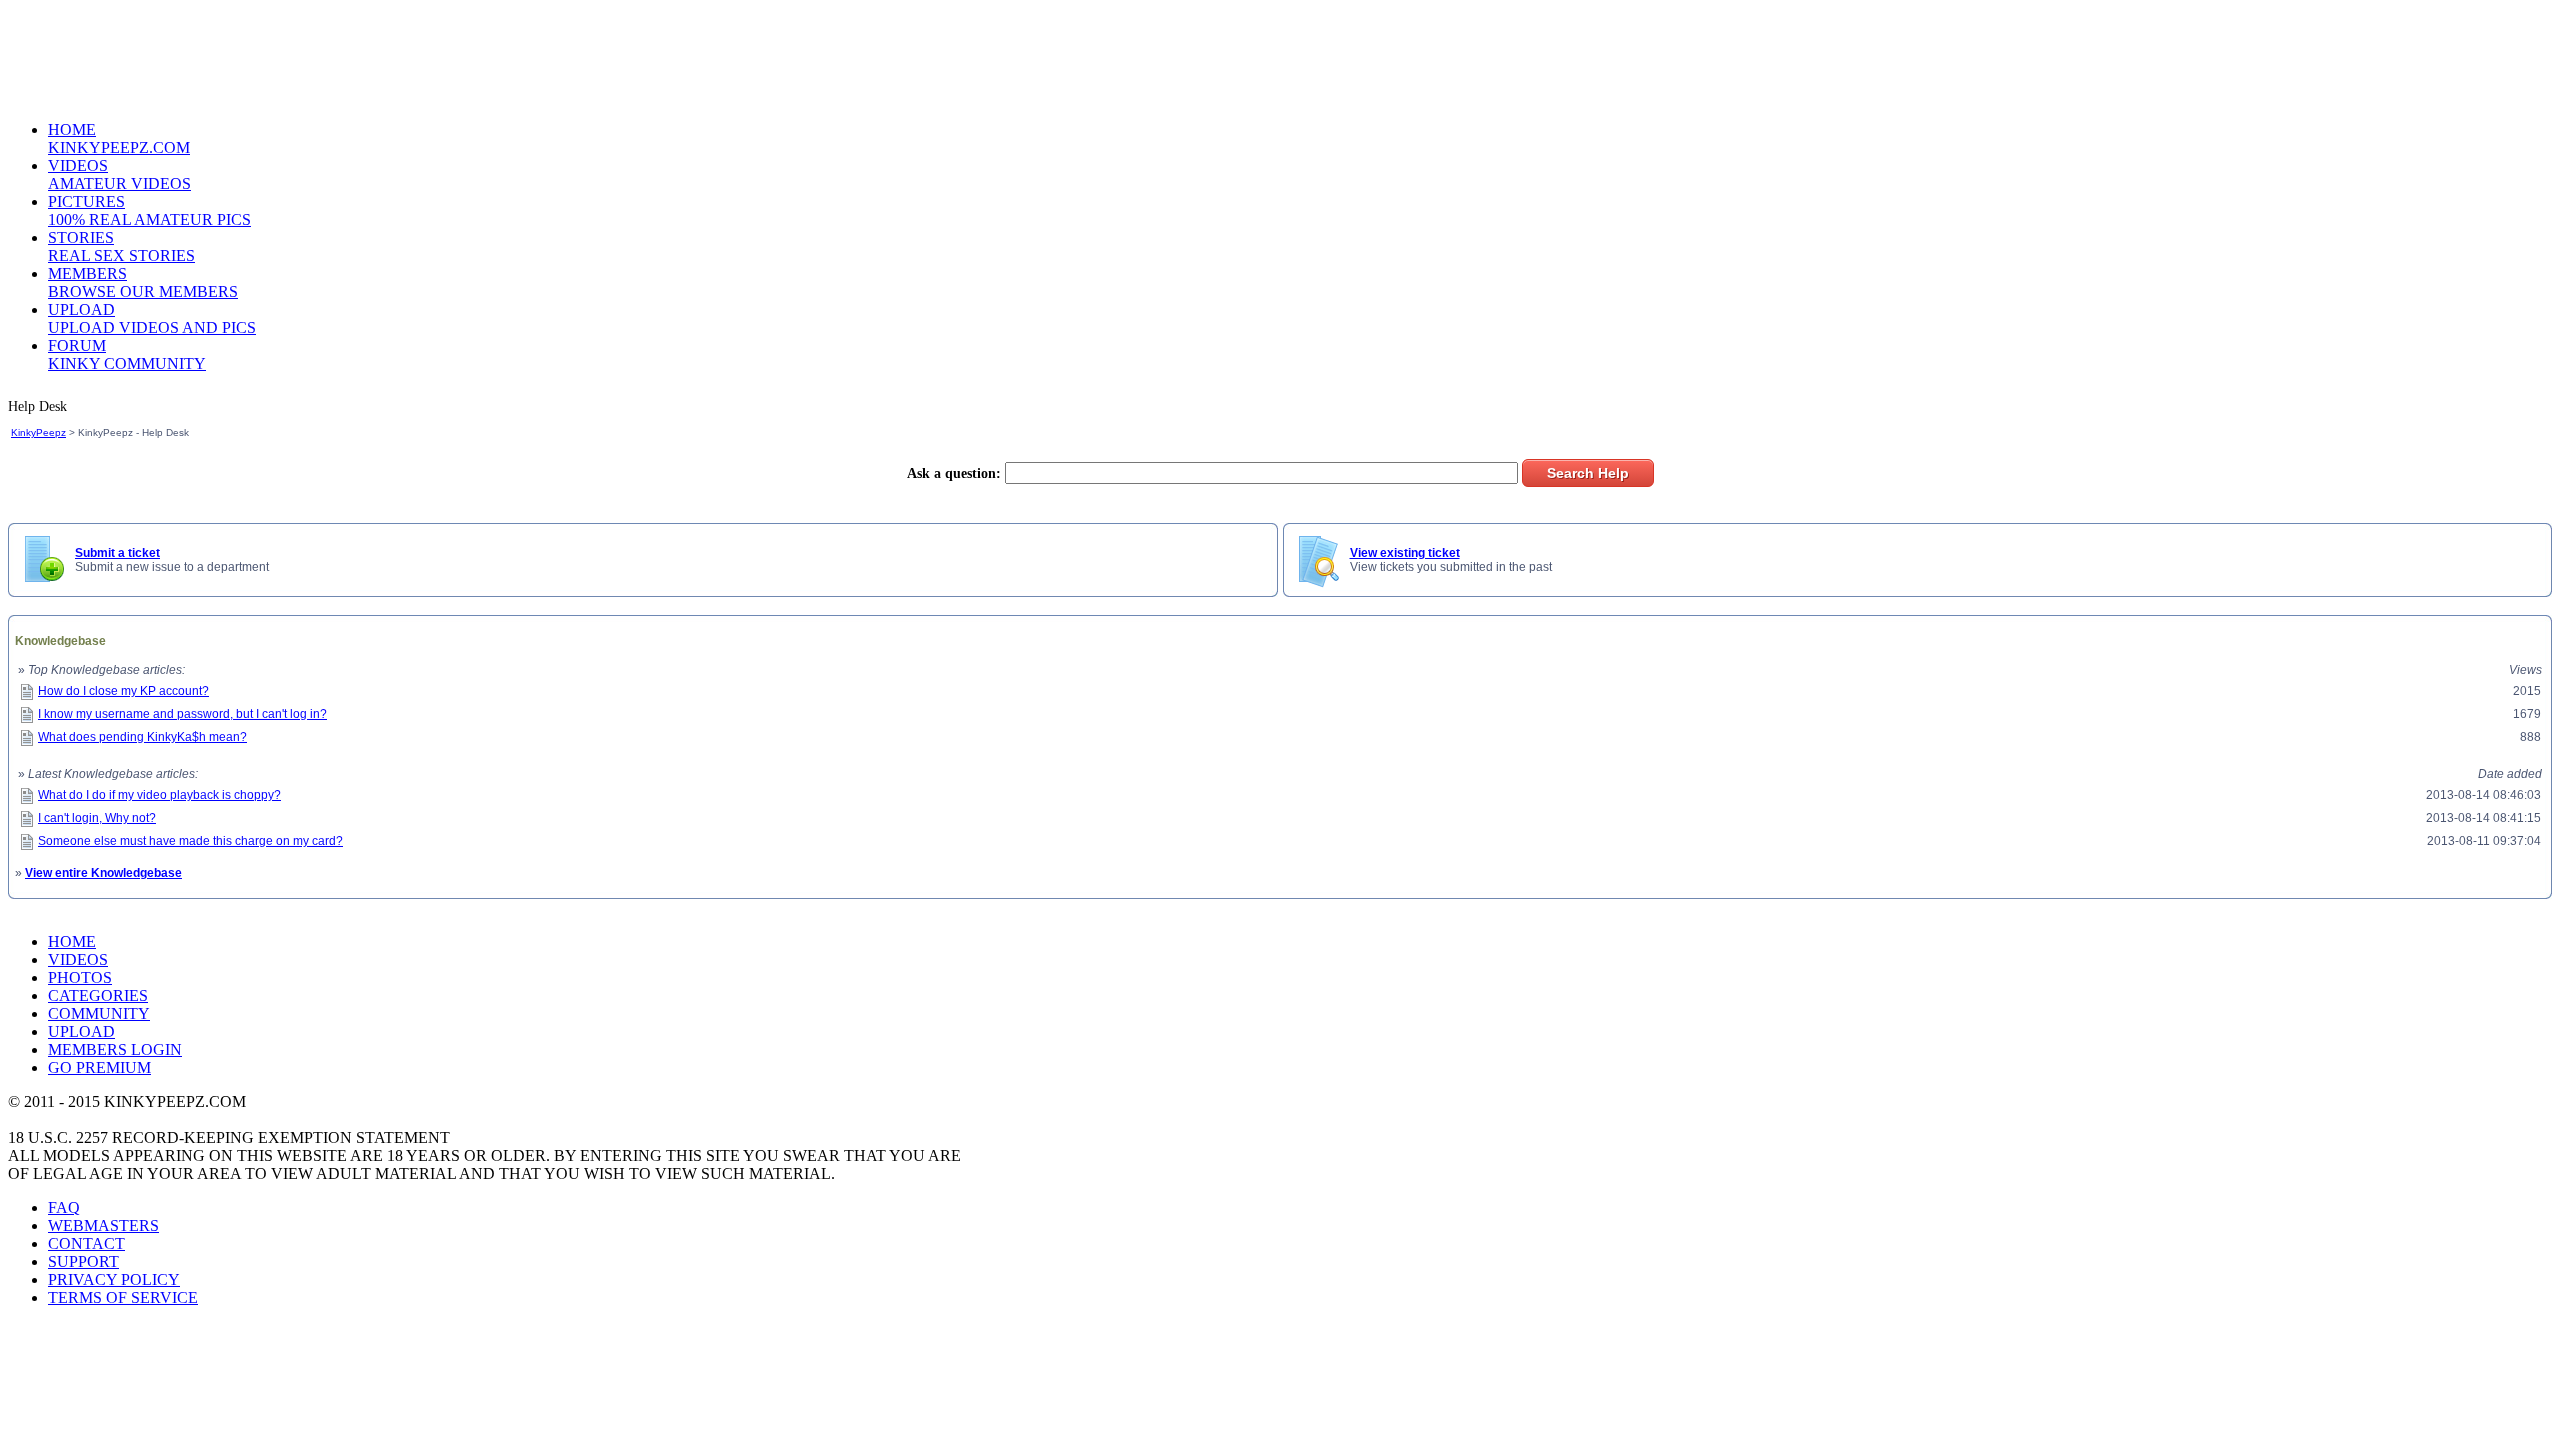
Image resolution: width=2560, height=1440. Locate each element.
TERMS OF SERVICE (123, 1297)
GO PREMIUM (99, 1067)
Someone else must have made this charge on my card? (190, 841)
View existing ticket (1405, 553)
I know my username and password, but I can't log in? (182, 714)
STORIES (121, 246)
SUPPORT (83, 1261)
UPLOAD (152, 318)
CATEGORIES (98, 995)
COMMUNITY (99, 1013)
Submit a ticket (117, 553)
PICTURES (149, 210)
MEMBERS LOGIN (115, 1049)
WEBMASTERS (103, 1225)
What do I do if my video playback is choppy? (159, 795)
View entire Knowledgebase (103, 873)
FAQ (64, 1207)
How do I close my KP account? (123, 691)
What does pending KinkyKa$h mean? (142, 737)
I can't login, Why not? (97, 818)
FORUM (127, 354)
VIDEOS (119, 174)
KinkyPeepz (38, 432)
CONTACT (86, 1243)
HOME (119, 138)
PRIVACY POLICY (114, 1279)
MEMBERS (143, 282)
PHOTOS (80, 977)
